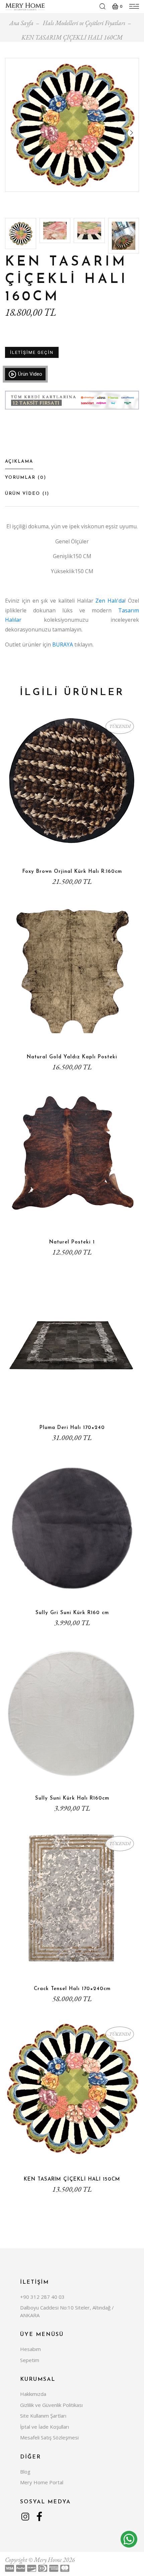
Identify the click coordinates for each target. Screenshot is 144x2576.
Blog (25, 2472)
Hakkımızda (33, 2394)
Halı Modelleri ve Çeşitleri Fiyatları (84, 23)
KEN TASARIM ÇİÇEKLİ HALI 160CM (72, 37)
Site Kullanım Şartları (43, 2416)
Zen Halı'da (110, 601)
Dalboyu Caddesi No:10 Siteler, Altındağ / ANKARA (67, 2311)
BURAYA (63, 645)
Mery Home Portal (42, 2482)
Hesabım (30, 2349)
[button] (132, 133)
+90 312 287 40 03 (42, 2297)
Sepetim (30, 2360)
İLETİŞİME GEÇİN (32, 352)
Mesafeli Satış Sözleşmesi (49, 2437)
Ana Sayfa (21, 23)
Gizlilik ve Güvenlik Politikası (51, 2405)
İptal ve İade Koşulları (45, 2427)
